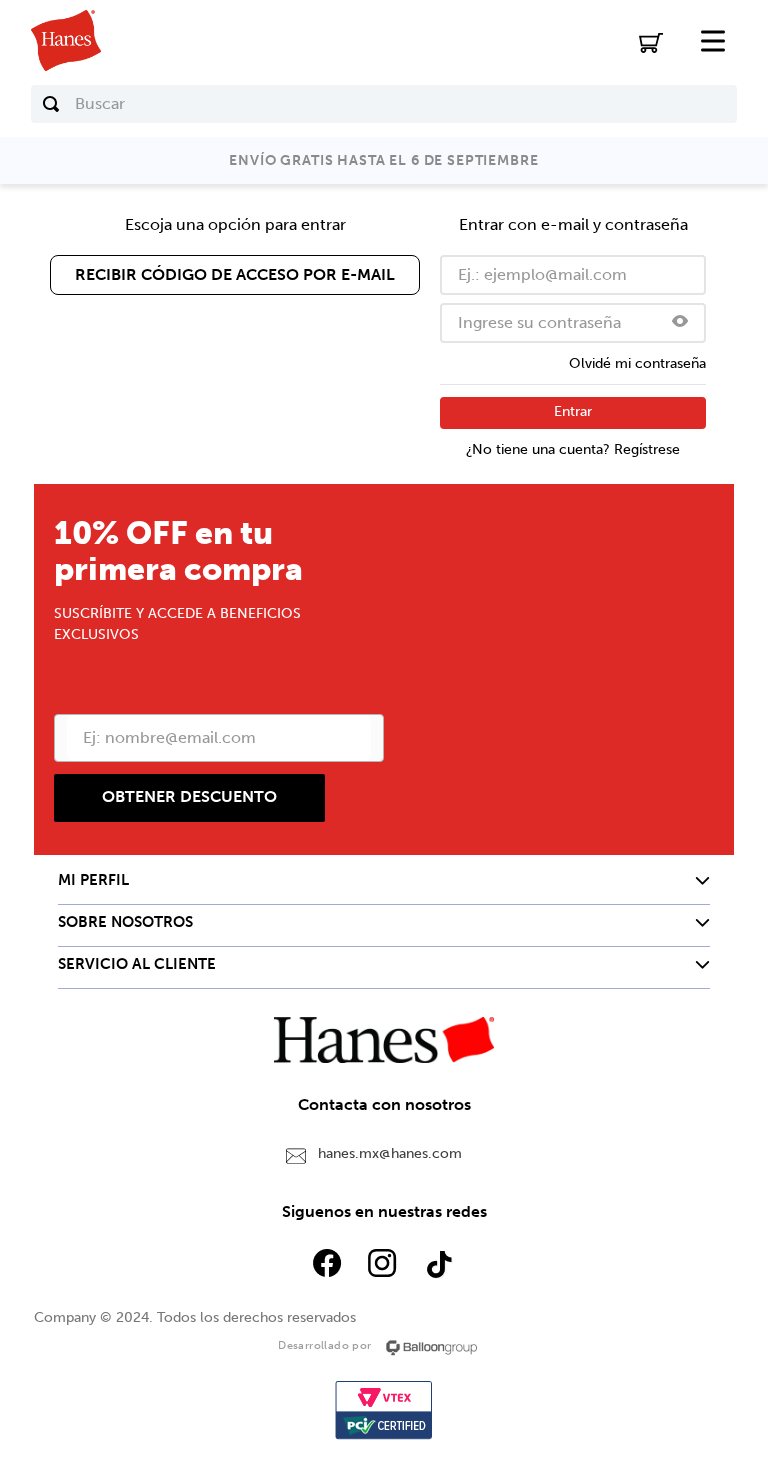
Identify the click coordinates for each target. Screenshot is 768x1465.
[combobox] (384, 104)
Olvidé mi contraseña (637, 363)
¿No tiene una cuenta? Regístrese (573, 449)
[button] (680, 323)
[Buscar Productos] (51, 104)
